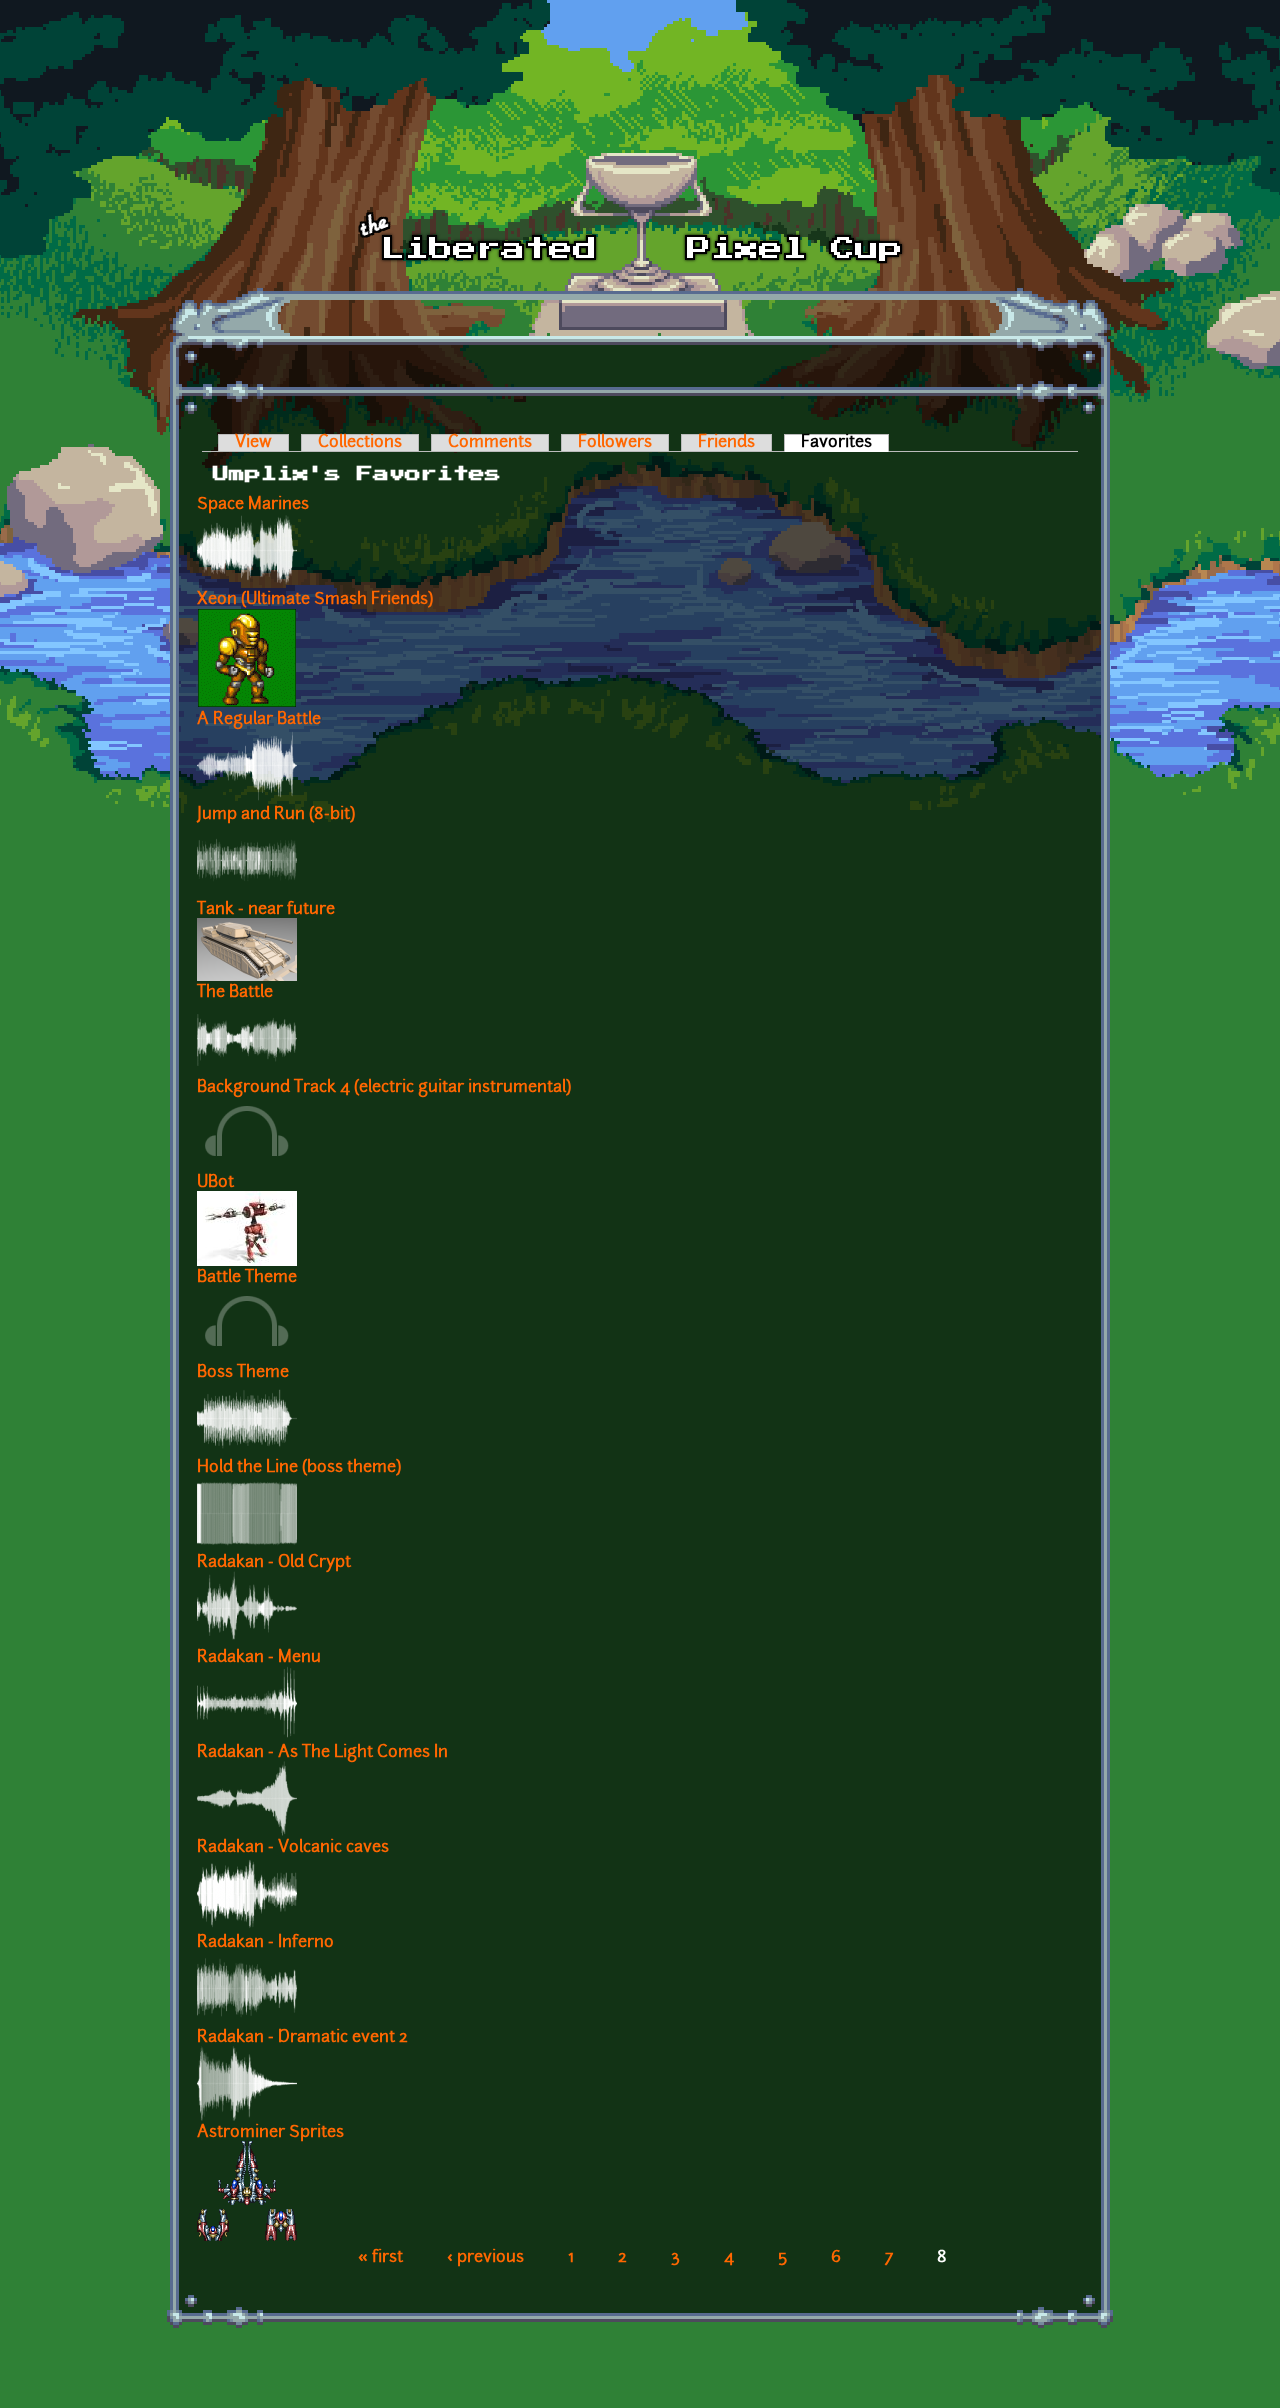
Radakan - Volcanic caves (293, 1848)
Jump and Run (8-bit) (276, 815)
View (253, 443)
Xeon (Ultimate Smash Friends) (315, 600)
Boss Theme (243, 1373)
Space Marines (253, 505)
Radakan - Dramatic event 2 (302, 2038)
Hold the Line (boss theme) (299, 1468)
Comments (490, 443)
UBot (215, 1183)
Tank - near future (266, 910)
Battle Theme (247, 1278)
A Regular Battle (259, 720)
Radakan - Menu (259, 1658)
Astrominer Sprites (270, 2133)
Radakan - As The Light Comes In (322, 1753)
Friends (726, 443)
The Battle (235, 993)
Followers (615, 443)
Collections (360, 443)
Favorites (845, 443)
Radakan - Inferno (265, 1943)
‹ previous (485, 2258)
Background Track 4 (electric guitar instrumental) (384, 1088)
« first (380, 2258)
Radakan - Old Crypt (274, 1563)
